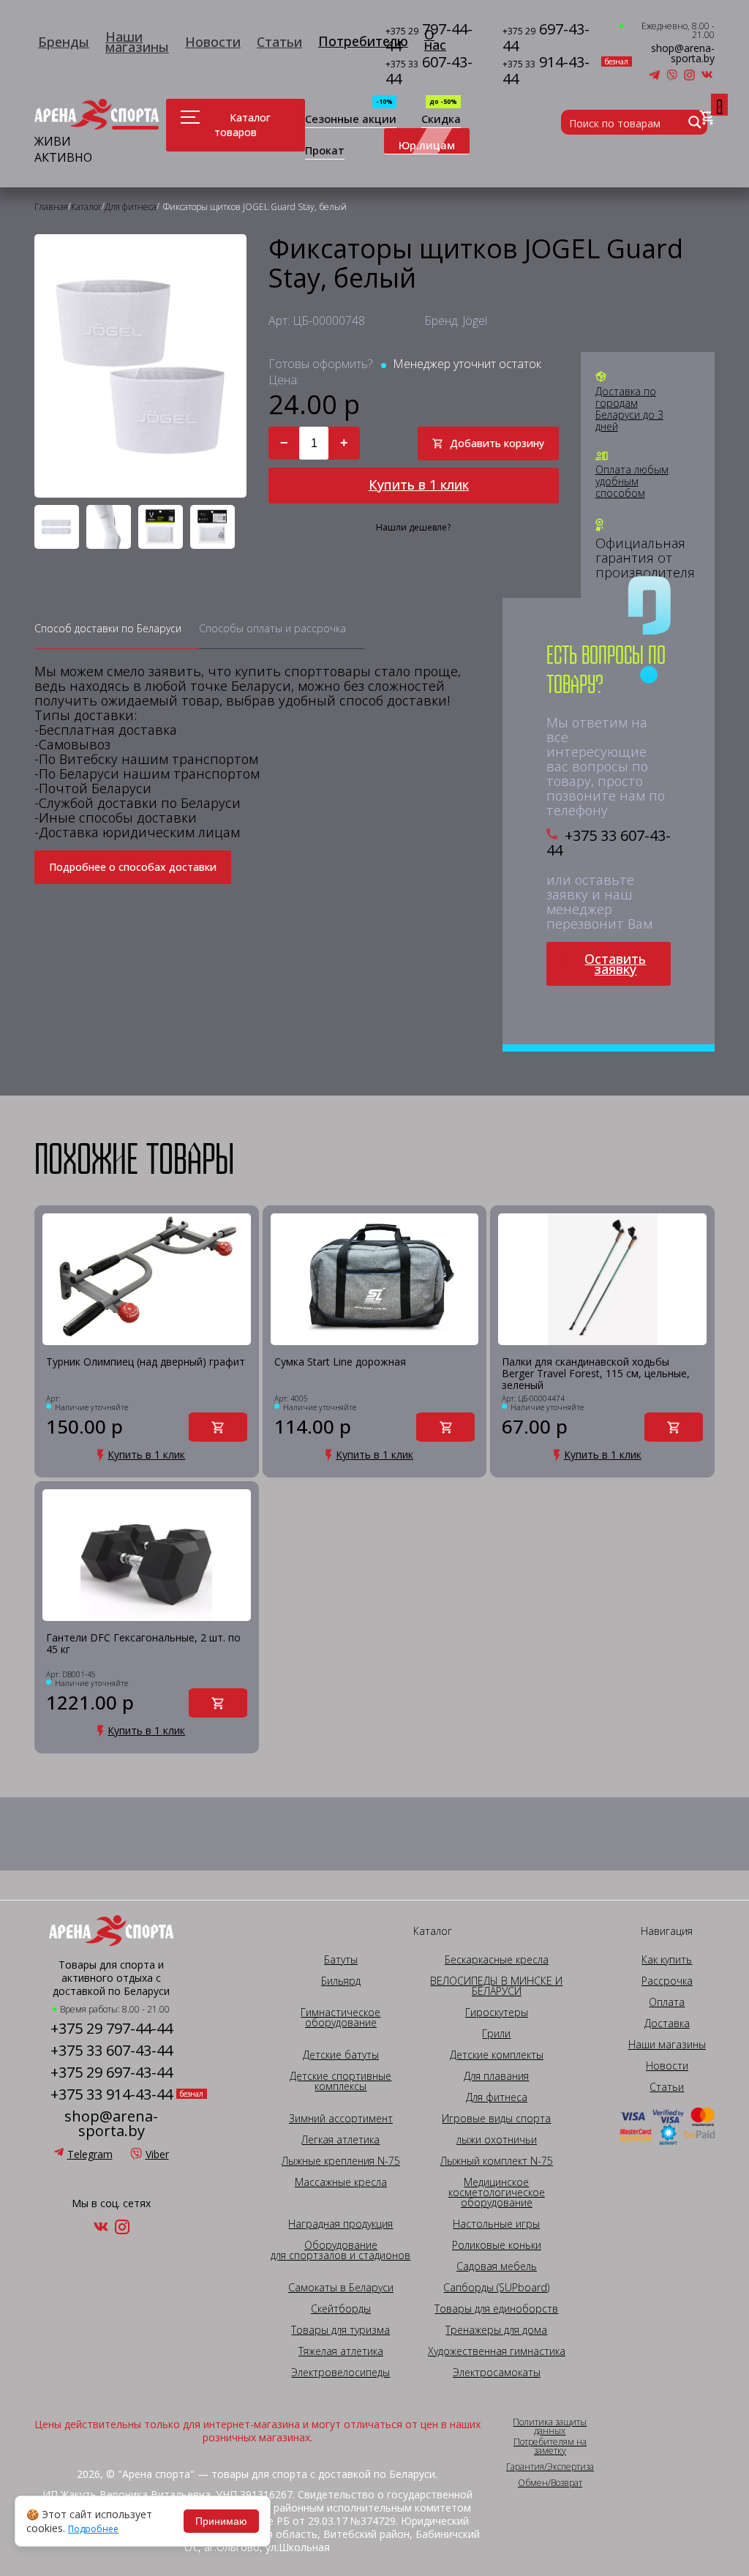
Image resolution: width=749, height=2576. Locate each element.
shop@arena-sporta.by (683, 53)
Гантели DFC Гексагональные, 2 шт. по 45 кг (143, 1644)
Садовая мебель (497, 2266)
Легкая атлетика (340, 2140)
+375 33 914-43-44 (112, 2094)
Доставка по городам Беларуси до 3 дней (629, 409)
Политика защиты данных (550, 2427)
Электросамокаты (497, 2373)
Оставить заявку (615, 964)
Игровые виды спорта (496, 2119)
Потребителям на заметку (550, 2446)
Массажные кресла (341, 2182)
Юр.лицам (427, 145)
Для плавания (496, 2076)
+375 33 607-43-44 (609, 843)
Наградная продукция (340, 2224)
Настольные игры (496, 2224)
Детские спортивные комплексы (340, 2081)
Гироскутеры (497, 2012)
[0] (707, 118)
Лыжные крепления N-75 (341, 2161)
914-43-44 (550, 71)
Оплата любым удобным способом (632, 482)
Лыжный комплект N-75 (497, 2161)
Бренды (64, 42)
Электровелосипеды (340, 2373)
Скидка (441, 120)
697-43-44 (546, 38)
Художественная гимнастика (497, 2351)
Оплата (667, 2002)
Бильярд (341, 1981)
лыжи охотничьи (497, 2140)
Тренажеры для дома (496, 2330)
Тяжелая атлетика (341, 2351)
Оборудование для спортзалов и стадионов (340, 2250)
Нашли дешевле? (413, 528)
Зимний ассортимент (341, 2119)
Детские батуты (341, 2055)
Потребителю (363, 41)
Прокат (325, 151)
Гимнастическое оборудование (340, 2018)
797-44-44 (429, 38)
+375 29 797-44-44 (112, 2029)
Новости (213, 42)
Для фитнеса (497, 2097)
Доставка (667, 2023)
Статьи (279, 42)
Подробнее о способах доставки (133, 867)
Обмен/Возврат (550, 2483)
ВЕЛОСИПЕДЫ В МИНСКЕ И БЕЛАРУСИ (496, 1986)
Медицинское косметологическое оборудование (497, 2193)
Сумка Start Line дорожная (340, 1362)
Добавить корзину (497, 443)
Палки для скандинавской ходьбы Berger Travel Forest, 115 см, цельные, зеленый (596, 1374)
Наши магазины (137, 42)
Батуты (341, 1960)
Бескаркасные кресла (497, 1960)
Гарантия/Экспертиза (550, 2467)
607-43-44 (429, 71)
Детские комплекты (497, 2055)
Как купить (667, 1960)
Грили (496, 2034)
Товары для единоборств (496, 2309)
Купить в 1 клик (419, 484)
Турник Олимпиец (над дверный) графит (146, 1362)
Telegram (90, 2154)
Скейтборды (341, 2309)
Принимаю (221, 2521)
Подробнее (93, 2529)
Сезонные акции (351, 120)
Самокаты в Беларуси (341, 2288)
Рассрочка (667, 1981)
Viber (157, 2154)
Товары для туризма (340, 2330)
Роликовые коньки (497, 2245)
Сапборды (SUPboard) (496, 2288)
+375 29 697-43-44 (112, 2073)
